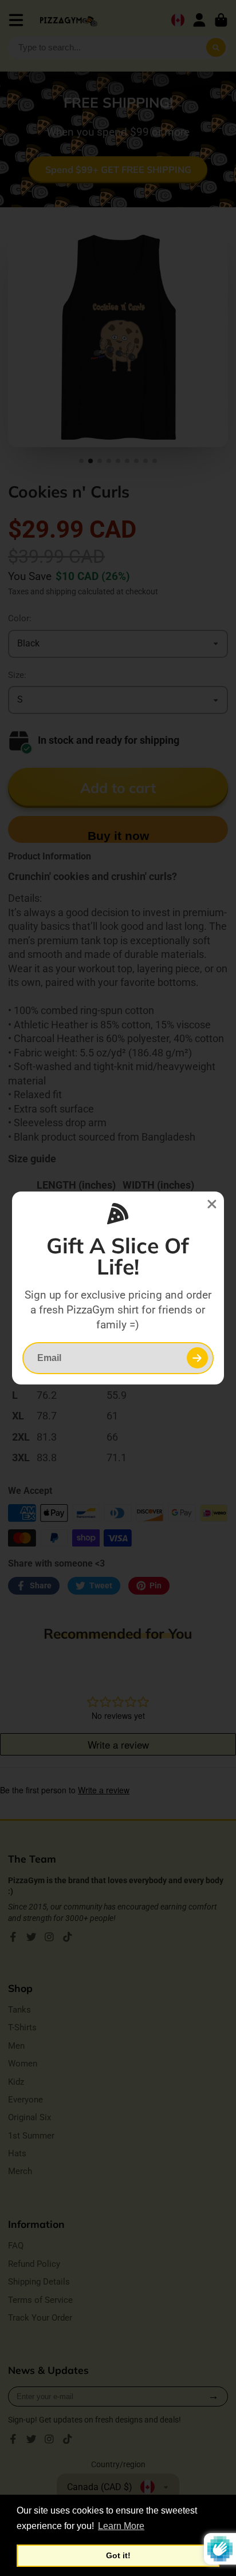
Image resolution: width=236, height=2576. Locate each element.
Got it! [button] (118, 2555)
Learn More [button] (121, 2526)
